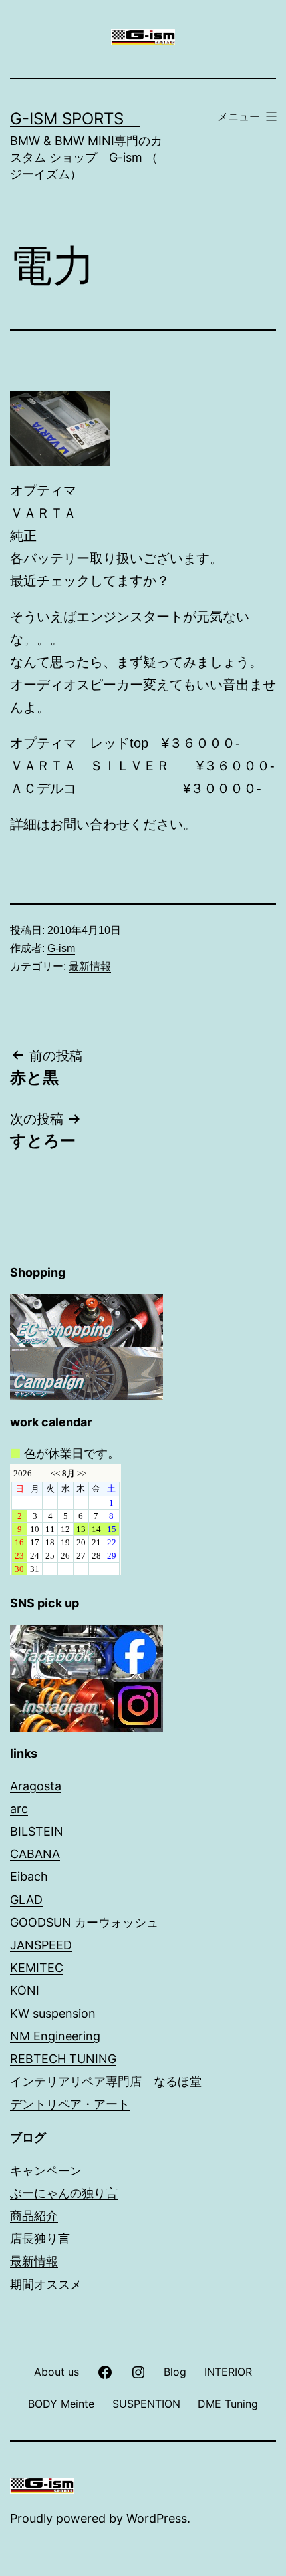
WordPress (157, 2518)
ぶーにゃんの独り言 (64, 2193)
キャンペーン (46, 2171)
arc (19, 1809)
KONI (25, 1990)
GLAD (26, 1900)
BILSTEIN (37, 1831)
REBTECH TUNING (63, 2059)
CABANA (35, 1854)
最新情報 (90, 966)
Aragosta (36, 1786)
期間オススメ (46, 2284)
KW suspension (53, 2013)
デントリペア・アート (70, 2104)
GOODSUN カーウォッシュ (84, 1922)
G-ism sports (75, 119)
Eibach (29, 1876)
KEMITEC (37, 1968)
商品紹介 (34, 2216)
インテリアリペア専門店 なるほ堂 (106, 2081)
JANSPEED (41, 1945)
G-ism (61, 948)
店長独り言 (40, 2238)
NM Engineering (55, 2036)
